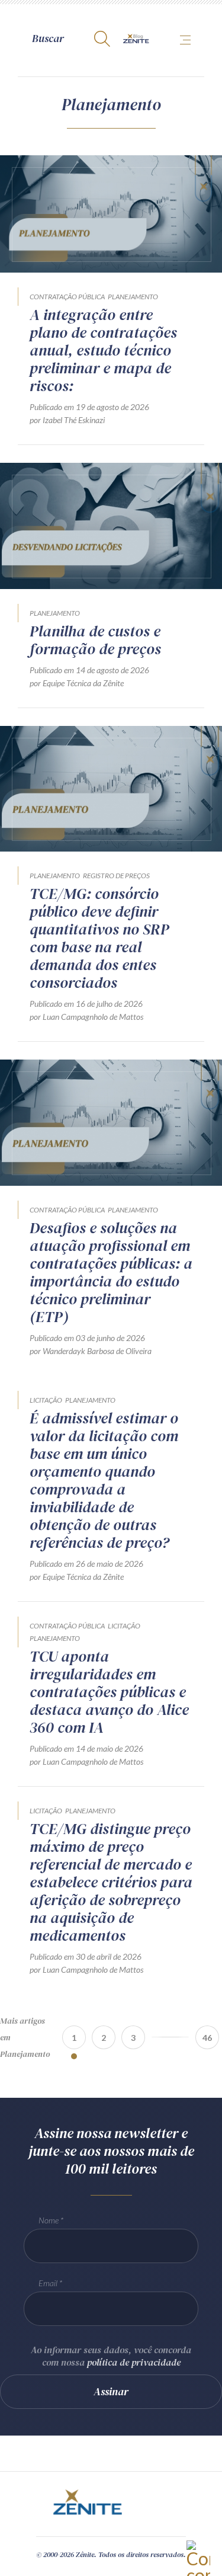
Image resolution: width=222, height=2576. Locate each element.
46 (207, 2038)
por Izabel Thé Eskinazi (67, 420)
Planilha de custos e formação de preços (95, 640)
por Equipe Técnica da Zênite (77, 683)
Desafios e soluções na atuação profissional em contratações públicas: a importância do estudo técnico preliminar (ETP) (111, 1272)
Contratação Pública (67, 297)
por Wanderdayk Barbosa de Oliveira (91, 1351)
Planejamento (133, 297)
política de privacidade (134, 2362)
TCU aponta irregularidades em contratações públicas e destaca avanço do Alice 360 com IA (109, 1692)
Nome (49, 2220)
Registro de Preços (116, 876)
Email (48, 2283)
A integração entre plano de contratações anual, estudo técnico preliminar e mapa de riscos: (103, 350)
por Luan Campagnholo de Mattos (86, 1017)
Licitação (46, 1400)
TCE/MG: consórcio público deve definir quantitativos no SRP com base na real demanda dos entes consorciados (99, 938)
